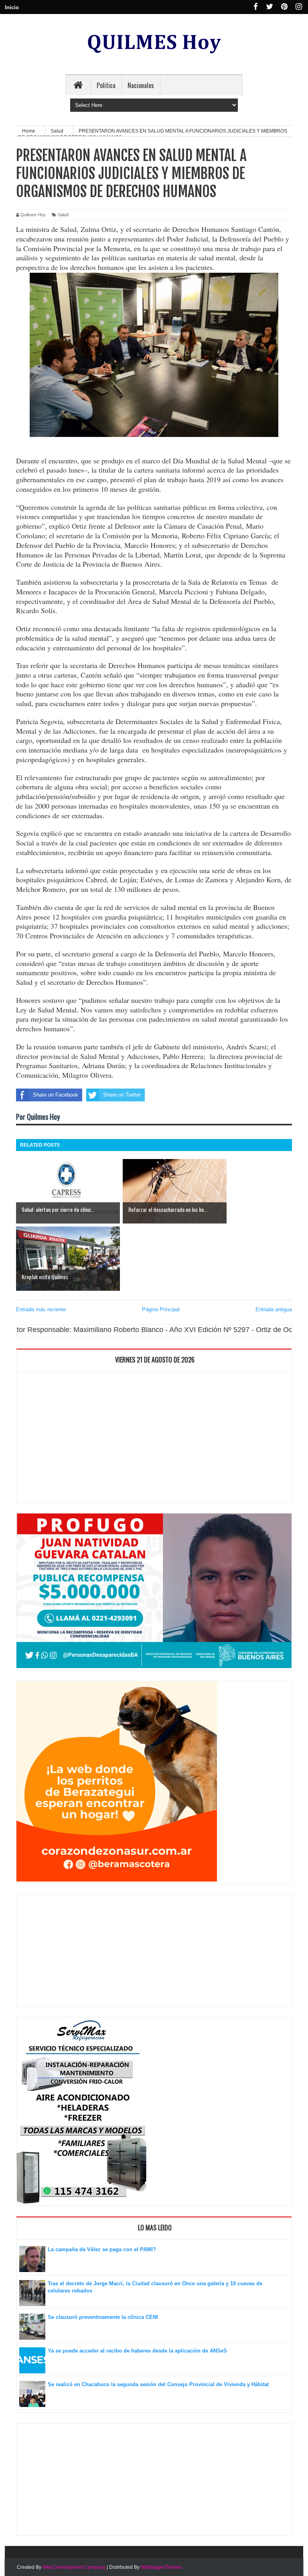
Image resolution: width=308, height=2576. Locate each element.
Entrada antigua (274, 1309)
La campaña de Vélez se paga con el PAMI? (102, 2249)
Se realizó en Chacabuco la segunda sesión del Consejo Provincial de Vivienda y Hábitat (158, 2384)
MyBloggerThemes (161, 2567)
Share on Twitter (122, 1095)
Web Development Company (74, 2567)
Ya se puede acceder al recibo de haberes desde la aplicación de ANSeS (137, 2351)
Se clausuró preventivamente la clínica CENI (103, 2317)
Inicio (12, 7)
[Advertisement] (154, 1439)
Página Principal (161, 1309)
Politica (106, 85)
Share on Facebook (56, 1095)
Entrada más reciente (41, 1309)
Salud (63, 215)
